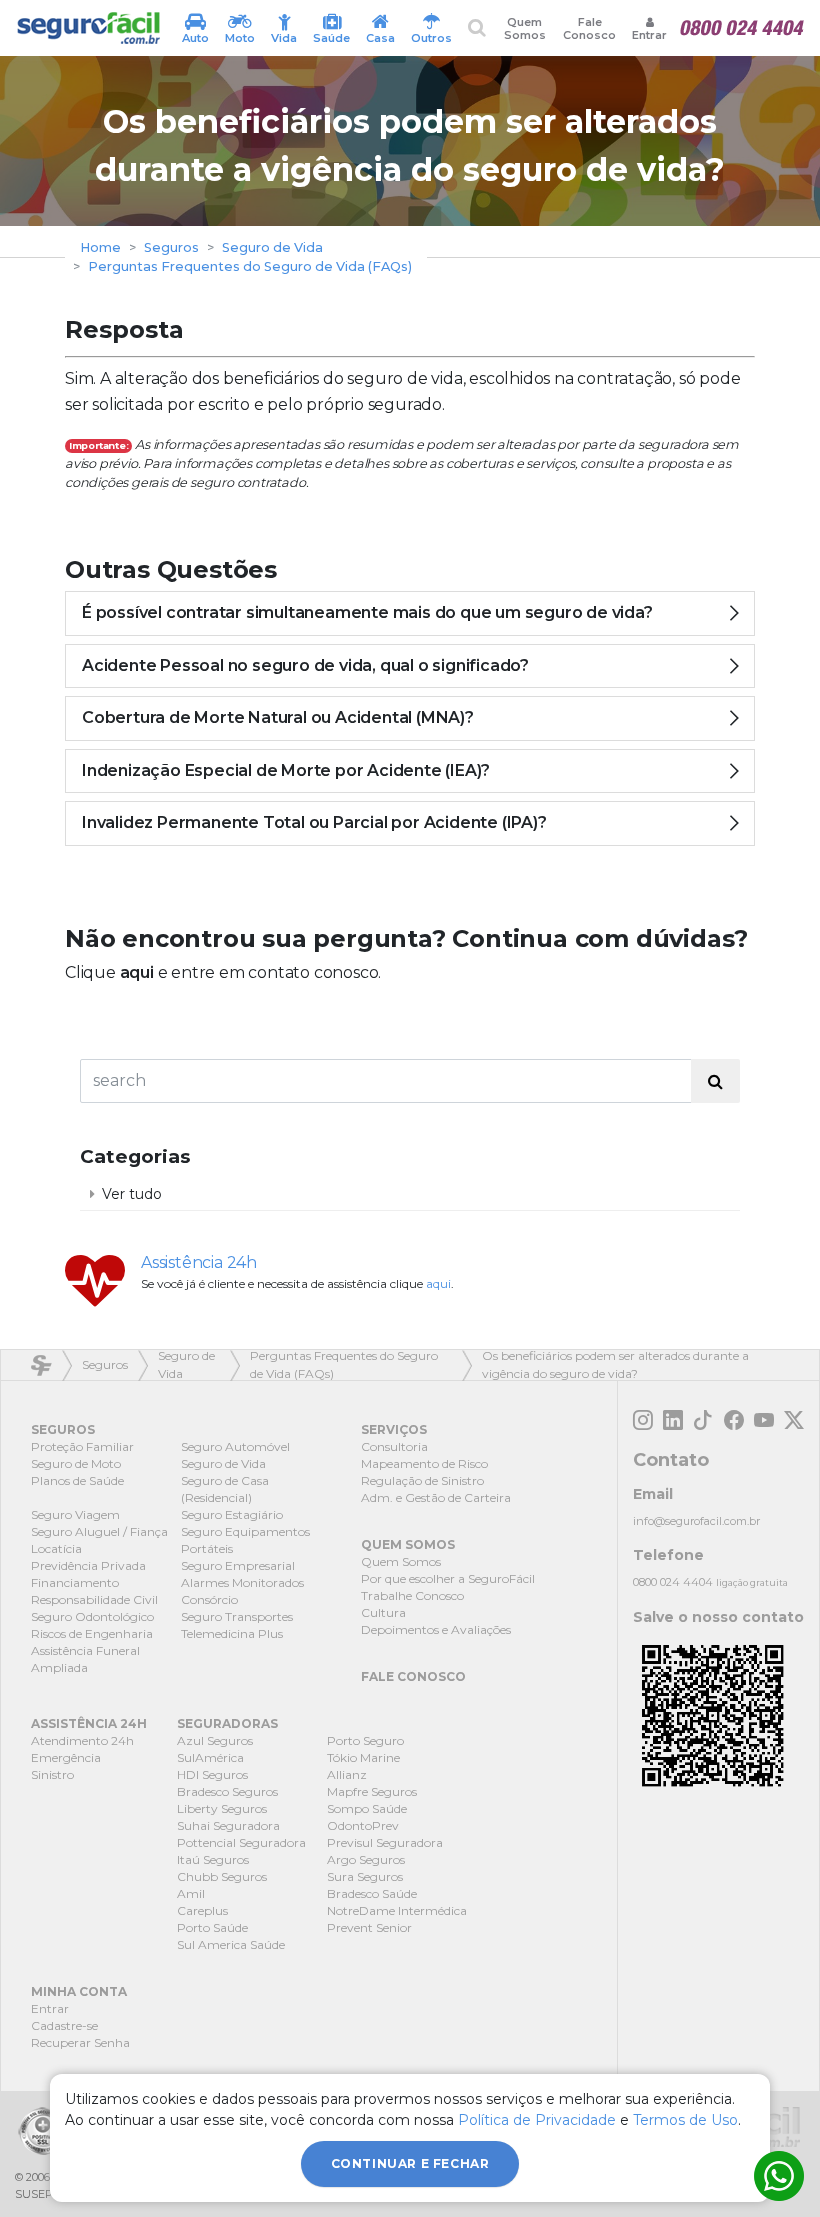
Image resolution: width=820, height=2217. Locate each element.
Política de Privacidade (537, 2120)
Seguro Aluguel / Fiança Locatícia (99, 1540)
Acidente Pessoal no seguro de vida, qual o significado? (305, 665)
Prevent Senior (369, 1927)
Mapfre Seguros (372, 1791)
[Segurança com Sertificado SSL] (42, 2131)
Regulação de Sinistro (422, 1480)
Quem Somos (525, 28)
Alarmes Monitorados (242, 1582)
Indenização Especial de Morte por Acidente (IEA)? (286, 770)
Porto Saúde (212, 1927)
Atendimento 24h (82, 1740)
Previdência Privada (88, 1565)
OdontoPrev (363, 1825)
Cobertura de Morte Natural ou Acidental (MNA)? (278, 717)
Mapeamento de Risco (424, 1463)
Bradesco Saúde (372, 1893)
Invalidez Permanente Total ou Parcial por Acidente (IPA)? (314, 822)
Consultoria (394, 1446)
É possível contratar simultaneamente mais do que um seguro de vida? (367, 612)
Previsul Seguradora (385, 1842)
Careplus (202, 1910)
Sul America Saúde (231, 1944)
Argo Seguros (366, 1859)
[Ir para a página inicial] (88, 28)
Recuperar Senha (80, 2042)
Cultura (383, 1612)
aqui (137, 972)
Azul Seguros (215, 1740)
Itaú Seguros (213, 1859)
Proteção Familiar (82, 1446)
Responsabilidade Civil (94, 1599)
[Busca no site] (477, 27)
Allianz (347, 1774)
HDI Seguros (212, 1774)
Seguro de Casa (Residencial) (225, 1489)
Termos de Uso (685, 2120)
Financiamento (75, 1582)
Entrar (50, 2008)
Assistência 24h (199, 1262)
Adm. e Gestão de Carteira (436, 1497)
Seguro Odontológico (92, 1616)
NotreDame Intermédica (397, 1910)
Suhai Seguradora (228, 1825)
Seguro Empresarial (238, 1565)
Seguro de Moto (76, 1463)
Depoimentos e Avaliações (436, 1629)
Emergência (66, 1757)
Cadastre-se (64, 2025)
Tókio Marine (363, 1757)
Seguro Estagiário (232, 1514)
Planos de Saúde (77, 1480)
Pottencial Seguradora (241, 1842)
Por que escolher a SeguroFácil (448, 1578)
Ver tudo (132, 1194)
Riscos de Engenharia (92, 1633)
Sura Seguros (365, 1876)
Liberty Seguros (222, 1808)
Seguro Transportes (237, 1616)
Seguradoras (227, 1723)
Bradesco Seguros (227, 1791)
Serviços (394, 1429)
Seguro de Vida (272, 247)
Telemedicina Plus (232, 1633)
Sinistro (52, 1774)
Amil (191, 1893)
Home (100, 247)
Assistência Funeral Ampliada (85, 1659)
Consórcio (209, 1599)
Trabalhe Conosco (412, 1595)
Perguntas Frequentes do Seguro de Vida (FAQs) (250, 266)
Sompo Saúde (367, 1808)
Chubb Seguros (222, 1876)
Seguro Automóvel (235, 1446)
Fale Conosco (589, 28)
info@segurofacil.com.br (696, 1521)
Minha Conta (79, 1991)
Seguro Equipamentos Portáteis (245, 1540)
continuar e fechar (410, 2163)
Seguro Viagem (75, 1514)
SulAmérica (210, 1757)
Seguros (171, 247)
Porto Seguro (365, 1740)
